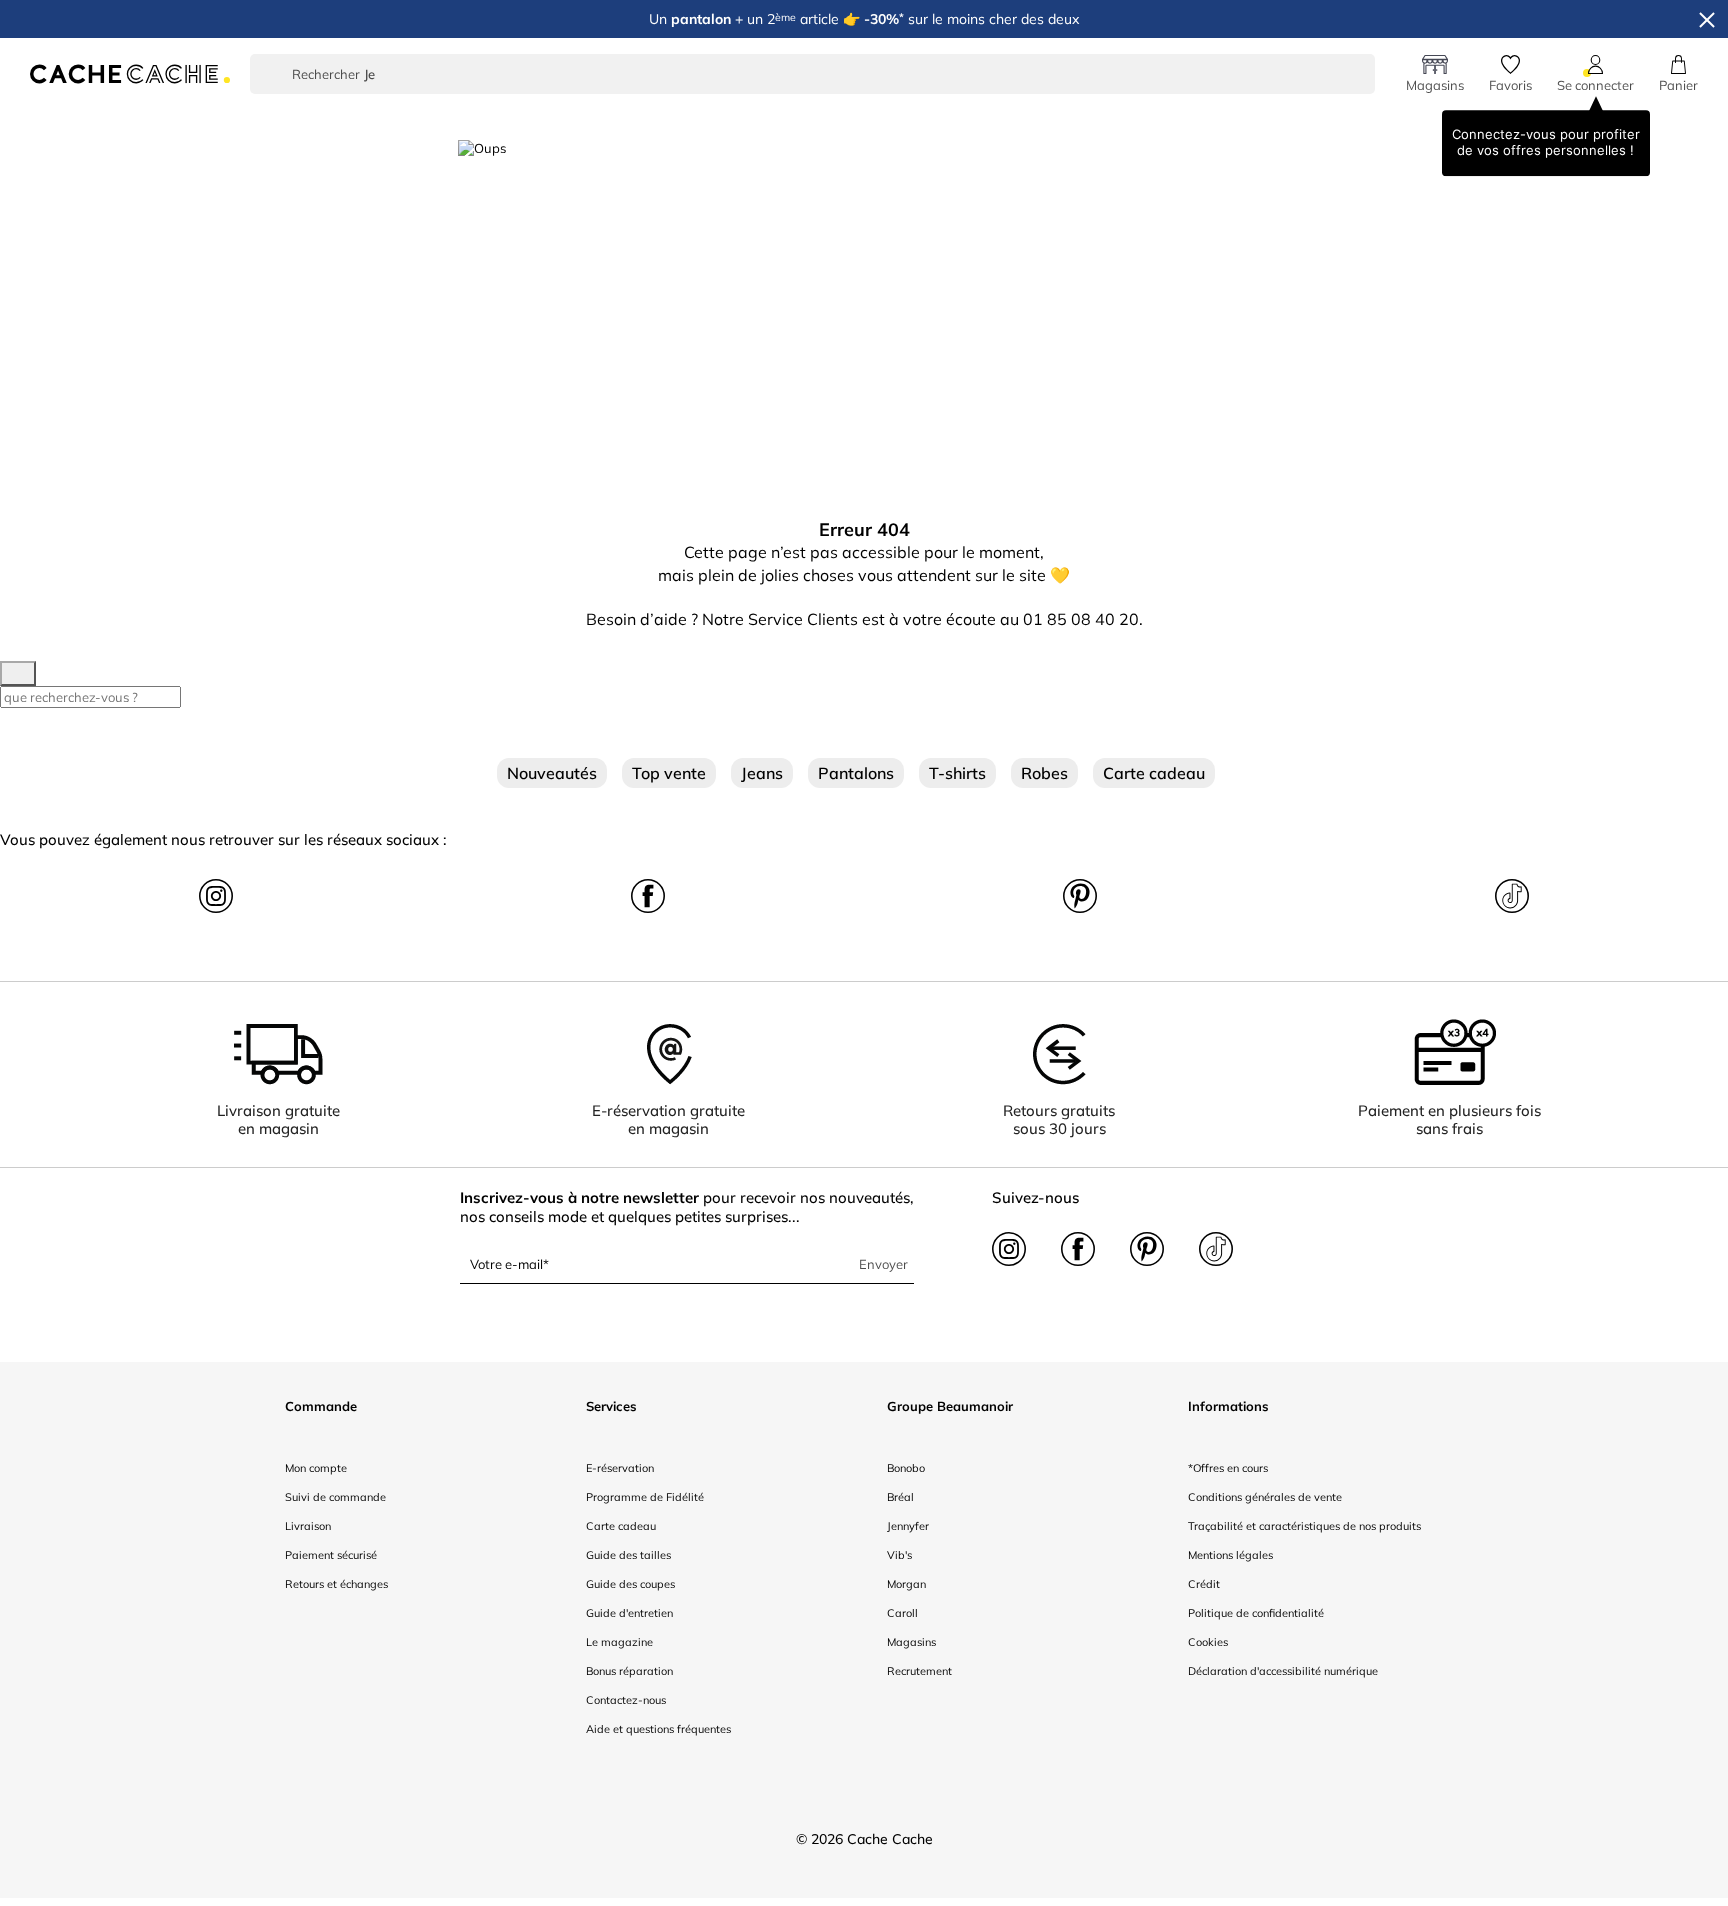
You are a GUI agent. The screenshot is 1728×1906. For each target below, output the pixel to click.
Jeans (762, 773)
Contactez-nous (626, 1700)
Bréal (900, 1497)
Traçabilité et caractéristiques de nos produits (1304, 1526)
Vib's (899, 1555)
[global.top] (1708, 1587)
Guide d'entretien (629, 1613)
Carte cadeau (1154, 773)
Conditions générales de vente (1265, 1497)
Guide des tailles (628, 1555)
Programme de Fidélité (645, 1497)
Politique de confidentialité (1256, 1613)
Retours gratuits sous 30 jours (1059, 1119)
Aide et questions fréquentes (658, 1729)
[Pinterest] (1080, 894)
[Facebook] (648, 894)
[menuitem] (460, 117)
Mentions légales (1230, 1555)
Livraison (308, 1526)
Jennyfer (908, 1526)
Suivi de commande (335, 1497)
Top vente (669, 773)
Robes (1044, 773)
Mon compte (316, 1468)
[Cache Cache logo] (130, 72)
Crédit (1204, 1584)
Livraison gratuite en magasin (278, 1119)
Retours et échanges (336, 1584)
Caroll (902, 1613)
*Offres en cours (1228, 1468)
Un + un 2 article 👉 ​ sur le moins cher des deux (864, 19)
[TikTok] (1512, 894)
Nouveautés (552, 773)
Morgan (906, 1584)
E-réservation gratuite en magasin (668, 1119)
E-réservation (620, 1468)
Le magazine (619, 1642)
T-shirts (957, 773)
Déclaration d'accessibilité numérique (1283, 1671)
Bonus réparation (629, 1671)
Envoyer (883, 1264)
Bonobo (906, 1468)
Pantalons (856, 773)
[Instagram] (216, 894)
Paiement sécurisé (331, 1555)
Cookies (1208, 1642)
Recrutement (919, 1671)
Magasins (911, 1642)
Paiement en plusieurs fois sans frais (1449, 1119)
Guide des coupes (630, 1584)
